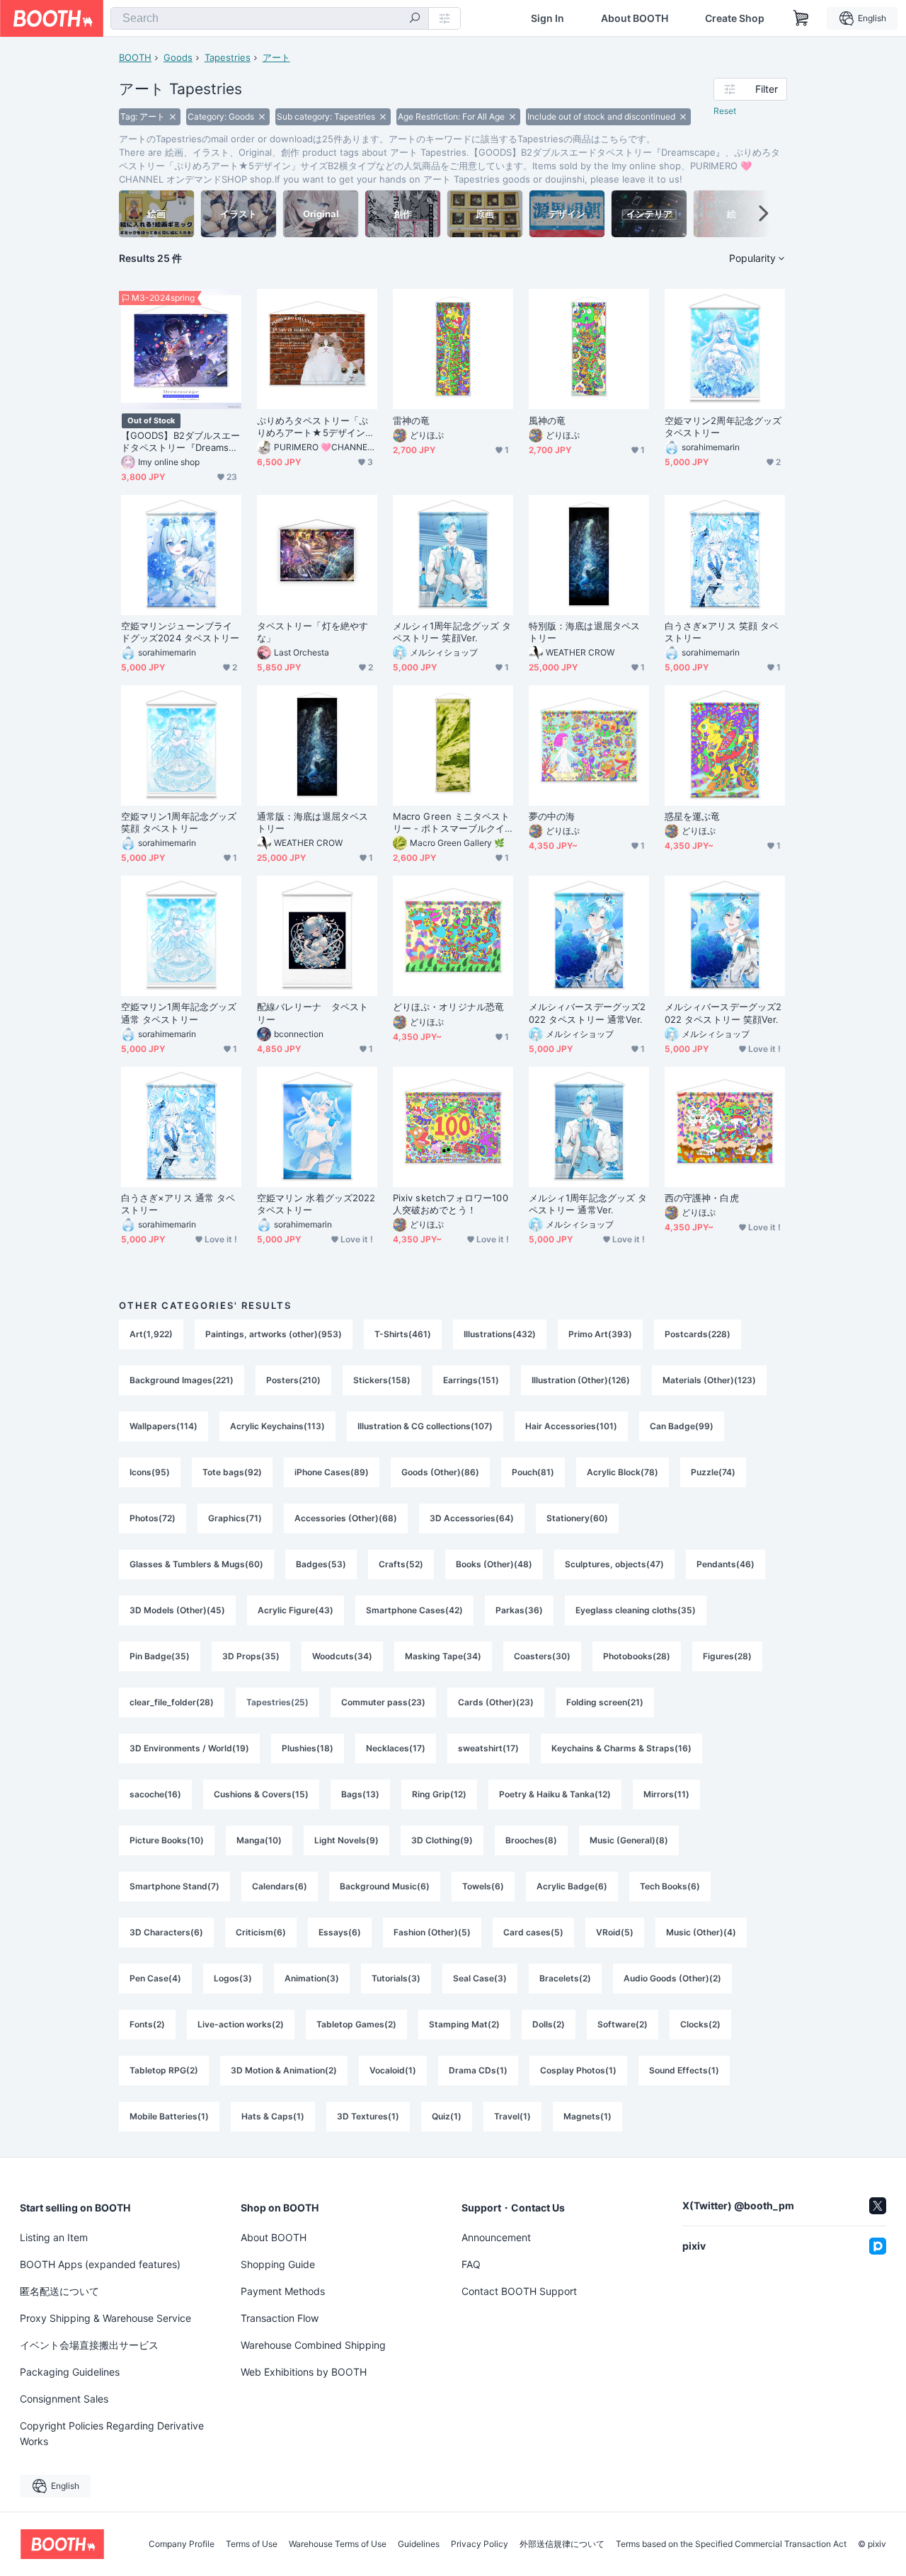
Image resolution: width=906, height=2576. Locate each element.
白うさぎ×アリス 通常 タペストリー (178, 1204)
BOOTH (135, 57)
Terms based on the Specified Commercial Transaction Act (731, 2544)
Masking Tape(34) (443, 1656)
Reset (725, 111)
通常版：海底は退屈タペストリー (312, 822)
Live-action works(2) (241, 2024)
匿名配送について (59, 2291)
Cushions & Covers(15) (261, 1794)
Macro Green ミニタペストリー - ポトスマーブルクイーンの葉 (451, 823)
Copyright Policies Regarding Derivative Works (112, 2433)
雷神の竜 (411, 420)
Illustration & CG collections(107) (425, 1426)
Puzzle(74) (713, 1472)
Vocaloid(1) (393, 2070)
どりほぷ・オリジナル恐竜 (448, 1007)
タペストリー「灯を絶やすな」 (312, 632)
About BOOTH (635, 18)
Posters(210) (293, 1380)
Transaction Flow (280, 2318)
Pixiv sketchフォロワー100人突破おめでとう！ (451, 1204)
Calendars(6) (280, 1886)
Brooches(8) (531, 1840)
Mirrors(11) (666, 1794)
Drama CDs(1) (478, 2070)
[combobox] (270, 18)
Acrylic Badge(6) (572, 1886)
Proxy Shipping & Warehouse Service (105, 2318)
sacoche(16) (155, 1794)
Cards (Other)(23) (496, 1702)
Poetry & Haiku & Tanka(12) (555, 1794)
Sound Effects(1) (684, 2070)
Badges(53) (321, 1564)
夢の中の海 (552, 816)
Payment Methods (283, 2291)
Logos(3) (233, 1978)
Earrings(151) (471, 1380)
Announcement (496, 2237)
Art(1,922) (151, 1334)
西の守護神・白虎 (702, 1198)
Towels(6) (483, 1886)
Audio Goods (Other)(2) (672, 1978)
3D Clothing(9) (442, 1840)
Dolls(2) (549, 2024)
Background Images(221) (182, 1380)
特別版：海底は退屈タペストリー (584, 632)
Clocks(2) (700, 2024)
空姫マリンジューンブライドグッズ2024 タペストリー (180, 632)
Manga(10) (259, 1840)
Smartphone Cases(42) (414, 1610)
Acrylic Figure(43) (296, 1610)
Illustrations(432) (500, 1334)
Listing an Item (54, 2237)
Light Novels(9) (346, 1840)
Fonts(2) (147, 2024)
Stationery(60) (577, 1518)
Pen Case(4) (155, 1978)
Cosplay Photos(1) (578, 2070)
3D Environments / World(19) (189, 1748)
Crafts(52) (401, 1564)
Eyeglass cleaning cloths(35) (636, 1610)
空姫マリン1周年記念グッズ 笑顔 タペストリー (179, 822)
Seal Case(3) (480, 1978)
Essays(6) (340, 1932)
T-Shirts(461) (403, 1334)
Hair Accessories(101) (571, 1426)
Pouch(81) (533, 1472)
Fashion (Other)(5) (432, 1932)
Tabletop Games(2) (356, 2024)
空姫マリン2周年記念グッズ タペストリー (723, 427)
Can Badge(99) (682, 1426)
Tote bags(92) (232, 1472)
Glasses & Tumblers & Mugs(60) (196, 1564)
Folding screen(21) (605, 1702)
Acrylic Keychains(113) (277, 1426)
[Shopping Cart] (801, 18)
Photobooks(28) (637, 1656)
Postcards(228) (698, 1334)
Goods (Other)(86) (440, 1472)
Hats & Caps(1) (273, 2116)
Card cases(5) (533, 1932)
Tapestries (228, 57)
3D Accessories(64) (472, 1518)
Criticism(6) (261, 1932)
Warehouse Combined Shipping (313, 2345)
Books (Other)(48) (494, 1564)
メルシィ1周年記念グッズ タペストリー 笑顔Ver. (452, 632)
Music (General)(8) (629, 1840)
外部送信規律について (562, 2544)
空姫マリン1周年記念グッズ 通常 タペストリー (179, 1013)
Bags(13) (360, 1794)
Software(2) (623, 2024)
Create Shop (735, 18)
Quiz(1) (447, 2116)
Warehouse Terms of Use (338, 2544)
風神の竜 (547, 420)
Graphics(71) (235, 1518)
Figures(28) (727, 1656)
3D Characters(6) (166, 1932)
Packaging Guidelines (70, 2372)
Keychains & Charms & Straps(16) (621, 1748)
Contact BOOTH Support (519, 2291)
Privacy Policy (480, 2544)
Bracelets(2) (565, 1978)
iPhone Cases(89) (332, 1472)
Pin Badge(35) (160, 1656)
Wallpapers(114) (164, 1426)
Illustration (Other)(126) (581, 1380)
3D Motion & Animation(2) (284, 2070)
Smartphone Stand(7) (174, 1886)
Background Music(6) (385, 1886)
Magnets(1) (587, 2116)
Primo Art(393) (600, 1334)
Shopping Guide (278, 2264)
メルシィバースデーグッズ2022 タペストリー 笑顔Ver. (723, 1013)
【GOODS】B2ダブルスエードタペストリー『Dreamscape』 (180, 442)
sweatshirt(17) (488, 1748)
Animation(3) (312, 1978)
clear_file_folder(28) (172, 1702)
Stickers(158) (382, 1380)
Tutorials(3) (396, 1978)
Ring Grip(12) (439, 1794)
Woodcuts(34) (342, 1656)
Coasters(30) (542, 1656)
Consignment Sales (64, 2399)
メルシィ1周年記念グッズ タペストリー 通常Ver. (588, 1204)
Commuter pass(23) (383, 1702)
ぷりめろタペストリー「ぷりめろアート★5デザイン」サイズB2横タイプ (316, 427)
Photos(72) (153, 1518)
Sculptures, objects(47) (614, 1564)
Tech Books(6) (670, 1886)
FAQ (471, 2264)
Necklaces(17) (396, 1748)
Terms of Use (252, 2544)
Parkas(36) (519, 1610)
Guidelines (419, 2544)
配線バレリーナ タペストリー (312, 1013)
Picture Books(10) (167, 1840)
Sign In (547, 18)
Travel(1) (512, 2116)
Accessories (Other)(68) (346, 1518)
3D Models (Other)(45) (177, 1610)
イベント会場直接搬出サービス (89, 2345)
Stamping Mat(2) (464, 2024)
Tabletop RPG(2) (164, 2070)
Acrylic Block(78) (623, 1472)
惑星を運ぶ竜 (692, 816)
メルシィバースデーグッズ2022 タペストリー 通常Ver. (587, 1013)
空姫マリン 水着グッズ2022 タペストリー (316, 1204)
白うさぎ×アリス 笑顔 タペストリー (722, 632)
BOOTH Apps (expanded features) (100, 2264)
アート (276, 57)
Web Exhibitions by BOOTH (304, 2372)
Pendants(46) (726, 1564)
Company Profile (182, 2544)
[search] (415, 19)
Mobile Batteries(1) (169, 2116)
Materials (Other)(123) (709, 1380)
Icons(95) (150, 1472)
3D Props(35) (251, 1656)
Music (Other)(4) (701, 1932)
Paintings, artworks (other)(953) (274, 1334)
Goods (178, 57)
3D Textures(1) (368, 2116)
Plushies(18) (308, 1748)
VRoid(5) (615, 1932)
